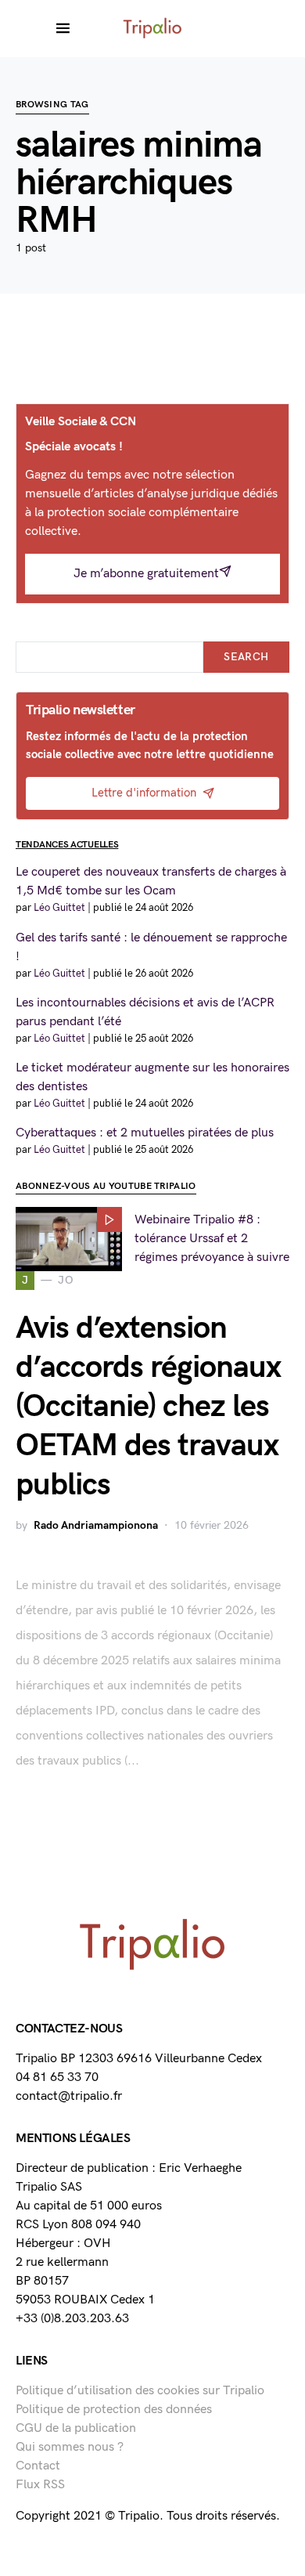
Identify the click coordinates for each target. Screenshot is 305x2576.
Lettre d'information (144, 793)
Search (246, 657)
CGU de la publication (76, 2428)
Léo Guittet (59, 908)
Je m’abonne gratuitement (146, 574)
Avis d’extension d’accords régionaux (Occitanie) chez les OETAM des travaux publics (148, 1407)
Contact (38, 2466)
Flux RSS (40, 2485)
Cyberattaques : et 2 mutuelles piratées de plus (145, 1133)
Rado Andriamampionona (96, 1525)
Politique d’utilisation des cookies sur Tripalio (140, 2391)
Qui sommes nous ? (70, 2447)
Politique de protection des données (114, 2410)
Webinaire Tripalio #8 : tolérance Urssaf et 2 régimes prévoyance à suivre (212, 1239)
